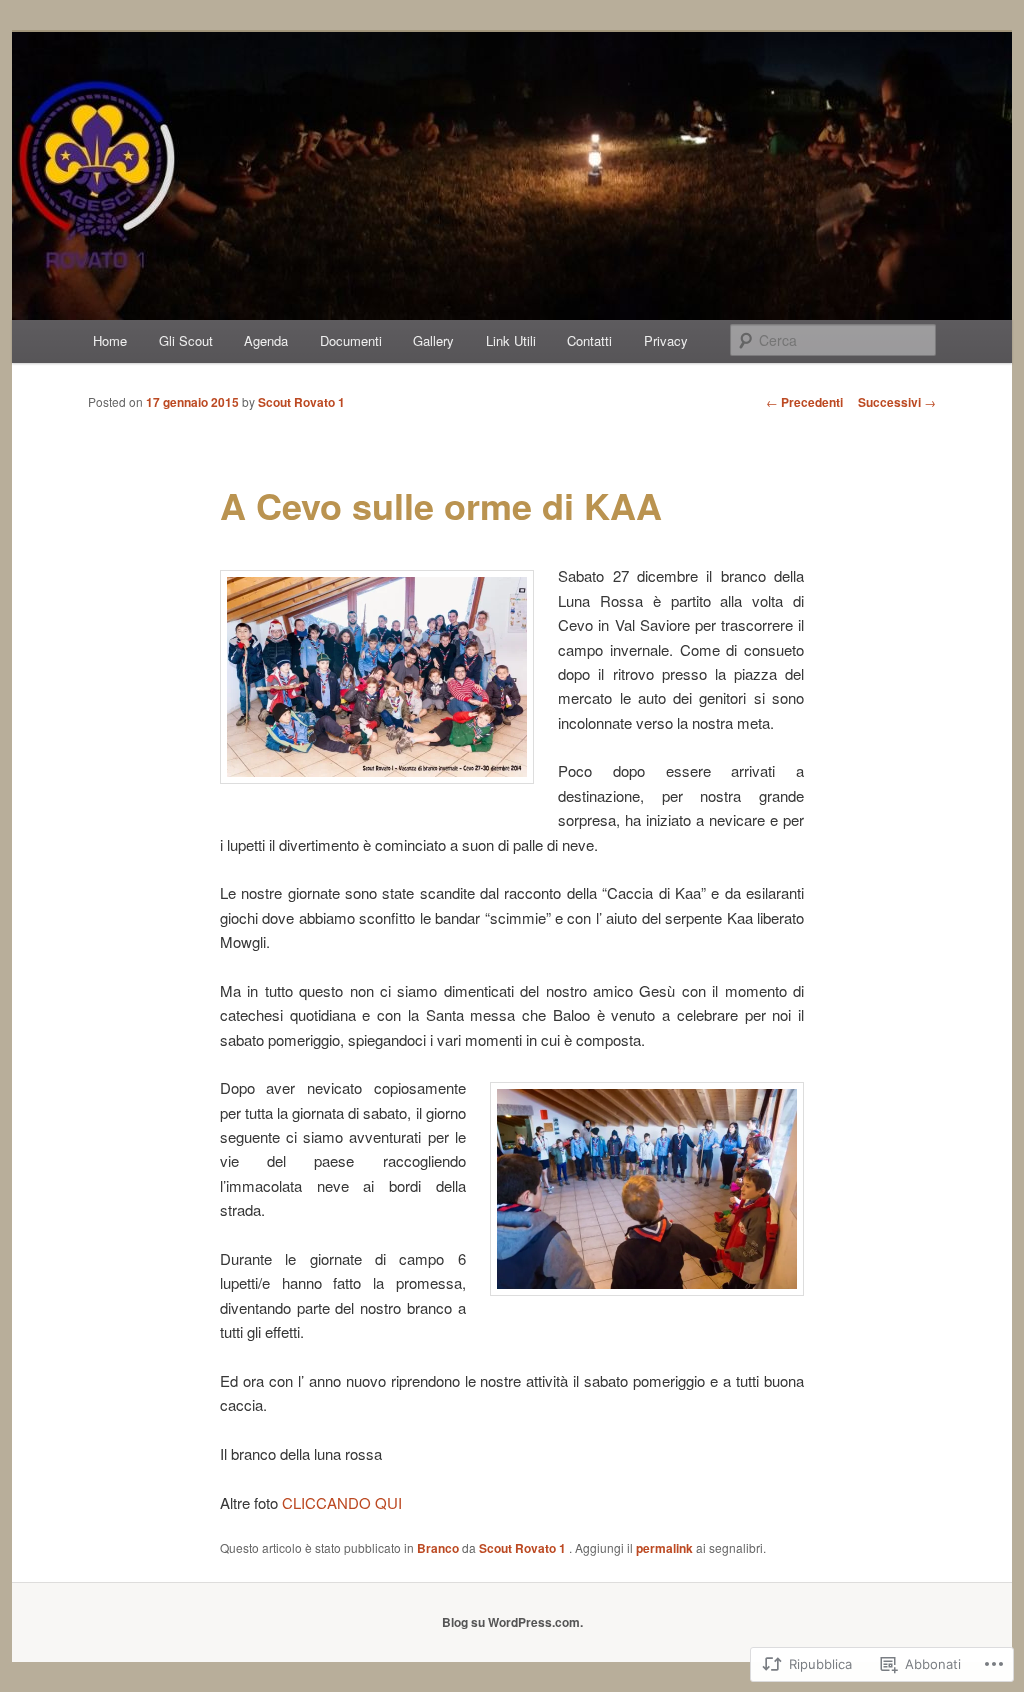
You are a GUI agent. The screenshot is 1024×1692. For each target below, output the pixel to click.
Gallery (433, 340)
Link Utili (511, 340)
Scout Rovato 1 (301, 402)
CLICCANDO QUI (342, 1502)
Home (110, 340)
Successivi (897, 402)
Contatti (589, 340)
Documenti (351, 340)
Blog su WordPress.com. (512, 1622)
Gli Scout (186, 340)
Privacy (666, 340)
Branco (438, 1548)
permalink (664, 1548)
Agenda (266, 340)
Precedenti (804, 402)
